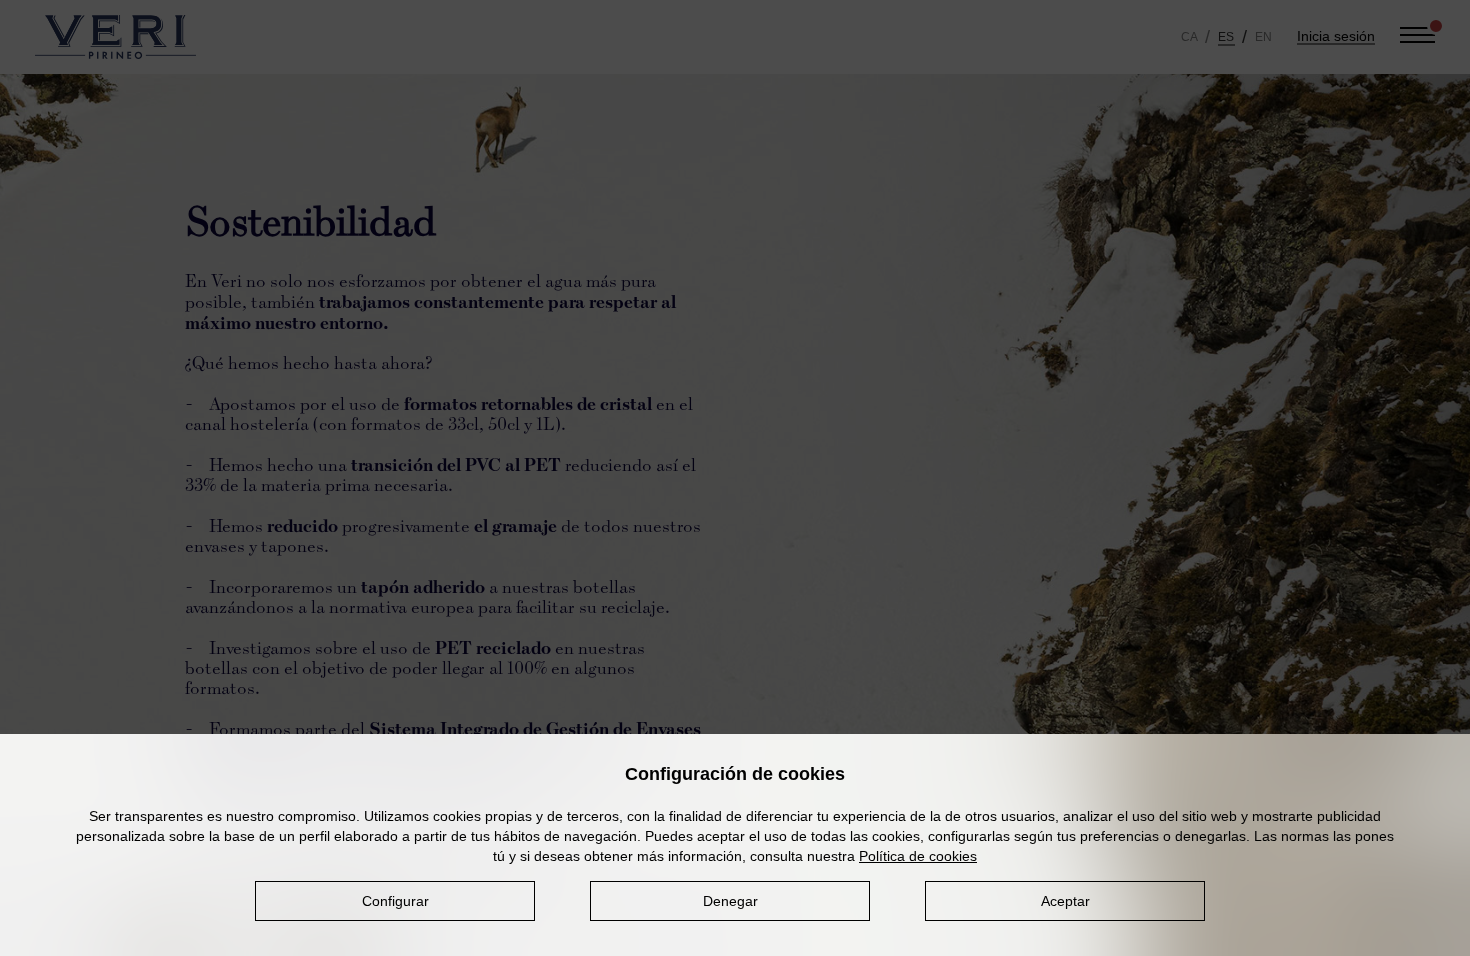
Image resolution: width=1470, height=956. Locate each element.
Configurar (395, 901)
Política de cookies (918, 855)
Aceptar (1065, 901)
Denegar (730, 901)
